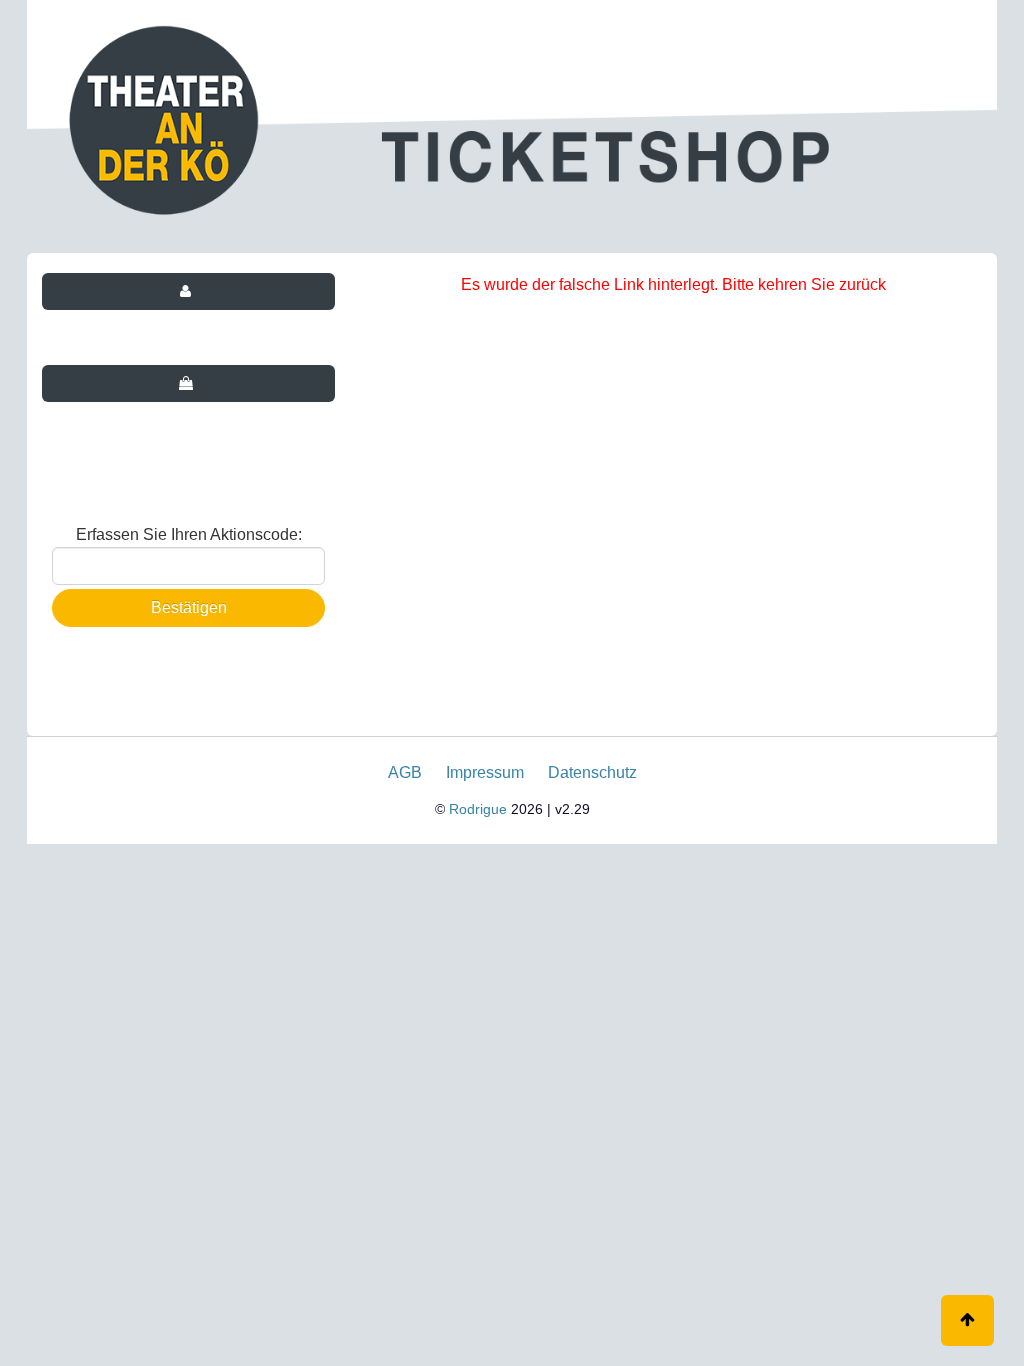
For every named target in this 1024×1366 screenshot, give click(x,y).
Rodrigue (478, 809)
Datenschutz (592, 772)
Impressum (485, 772)
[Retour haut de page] (967, 1320)
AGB (405, 772)
